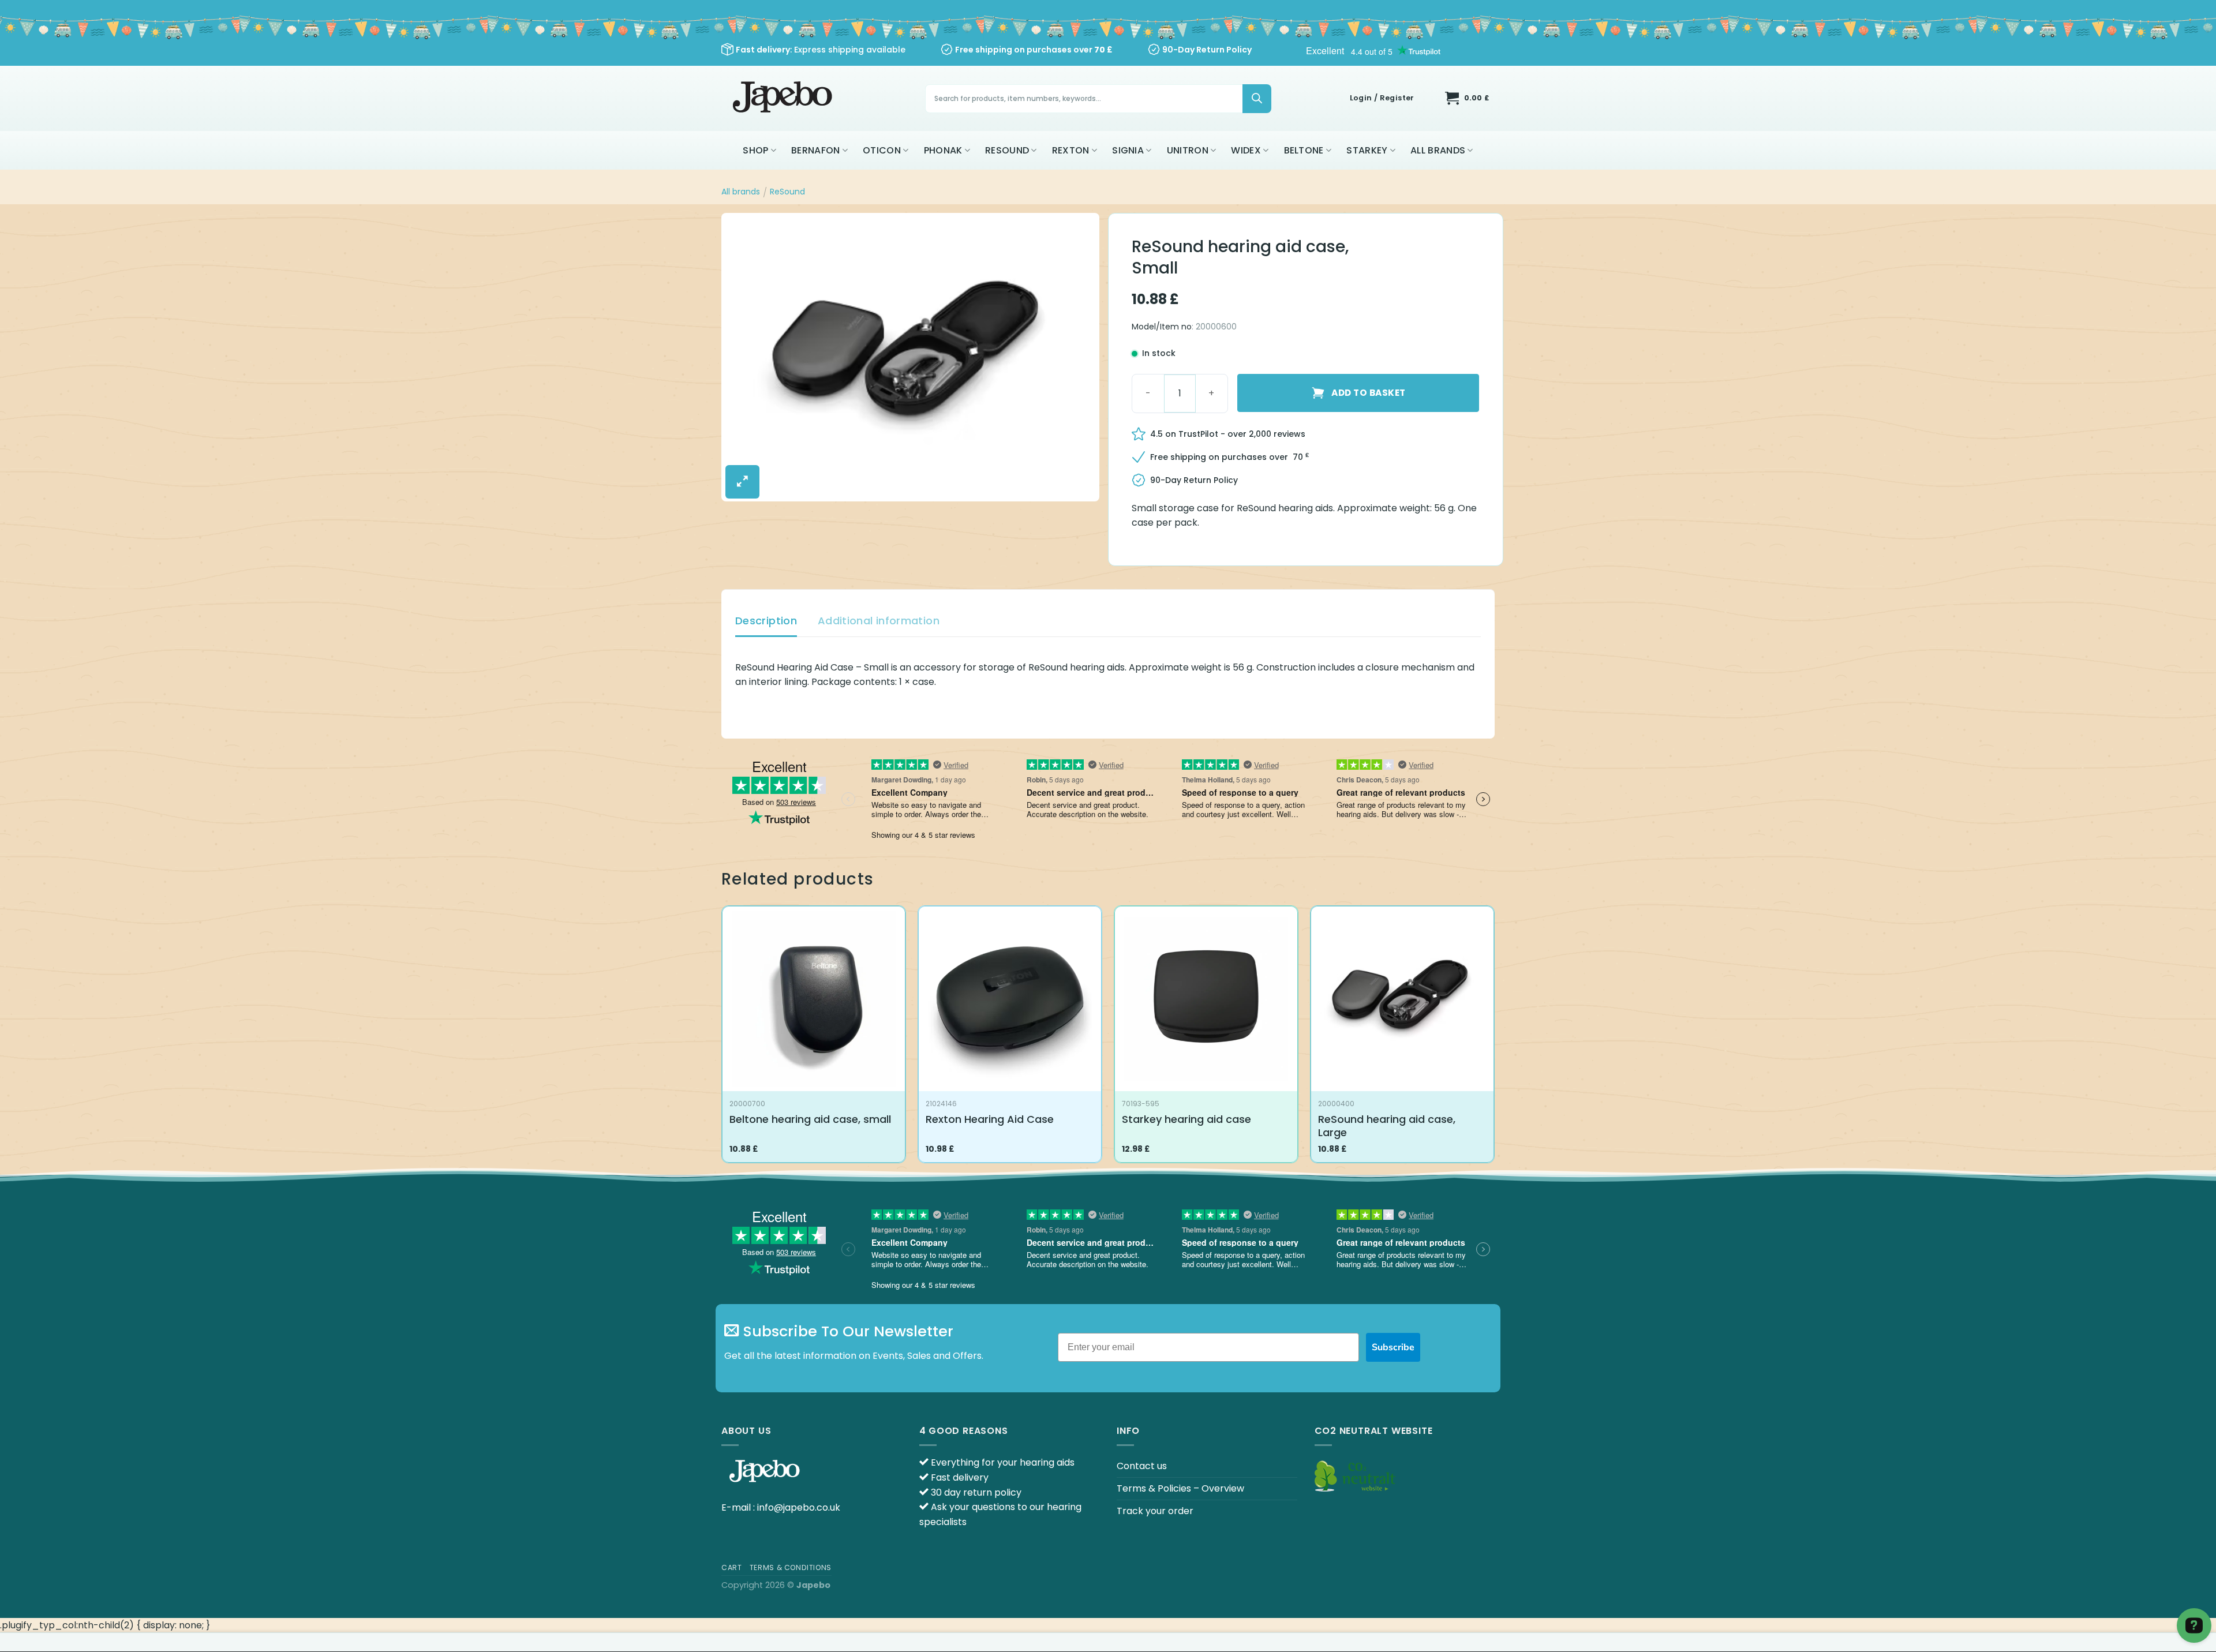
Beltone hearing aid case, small (810, 1119)
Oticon (882, 150)
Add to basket (1368, 393)
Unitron (1188, 150)
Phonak (943, 150)
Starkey (1367, 150)
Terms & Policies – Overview (1180, 1488)
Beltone (1304, 150)
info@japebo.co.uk (799, 1507)
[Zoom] (742, 482)
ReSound (1007, 150)
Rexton (1071, 150)
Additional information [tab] (879, 621)
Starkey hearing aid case (1186, 1119)
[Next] (1494, 1039)
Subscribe (1393, 1347)
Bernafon (816, 150)
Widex (1246, 150)
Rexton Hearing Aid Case (990, 1119)
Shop (755, 150)
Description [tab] (766, 621)
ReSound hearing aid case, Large (1387, 1126)
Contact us (1142, 1466)
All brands (1438, 150)
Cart (731, 1567)
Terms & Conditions (791, 1567)
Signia (1128, 150)
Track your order (1155, 1511)
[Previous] (722, 1039)
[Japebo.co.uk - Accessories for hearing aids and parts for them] (784, 98)
